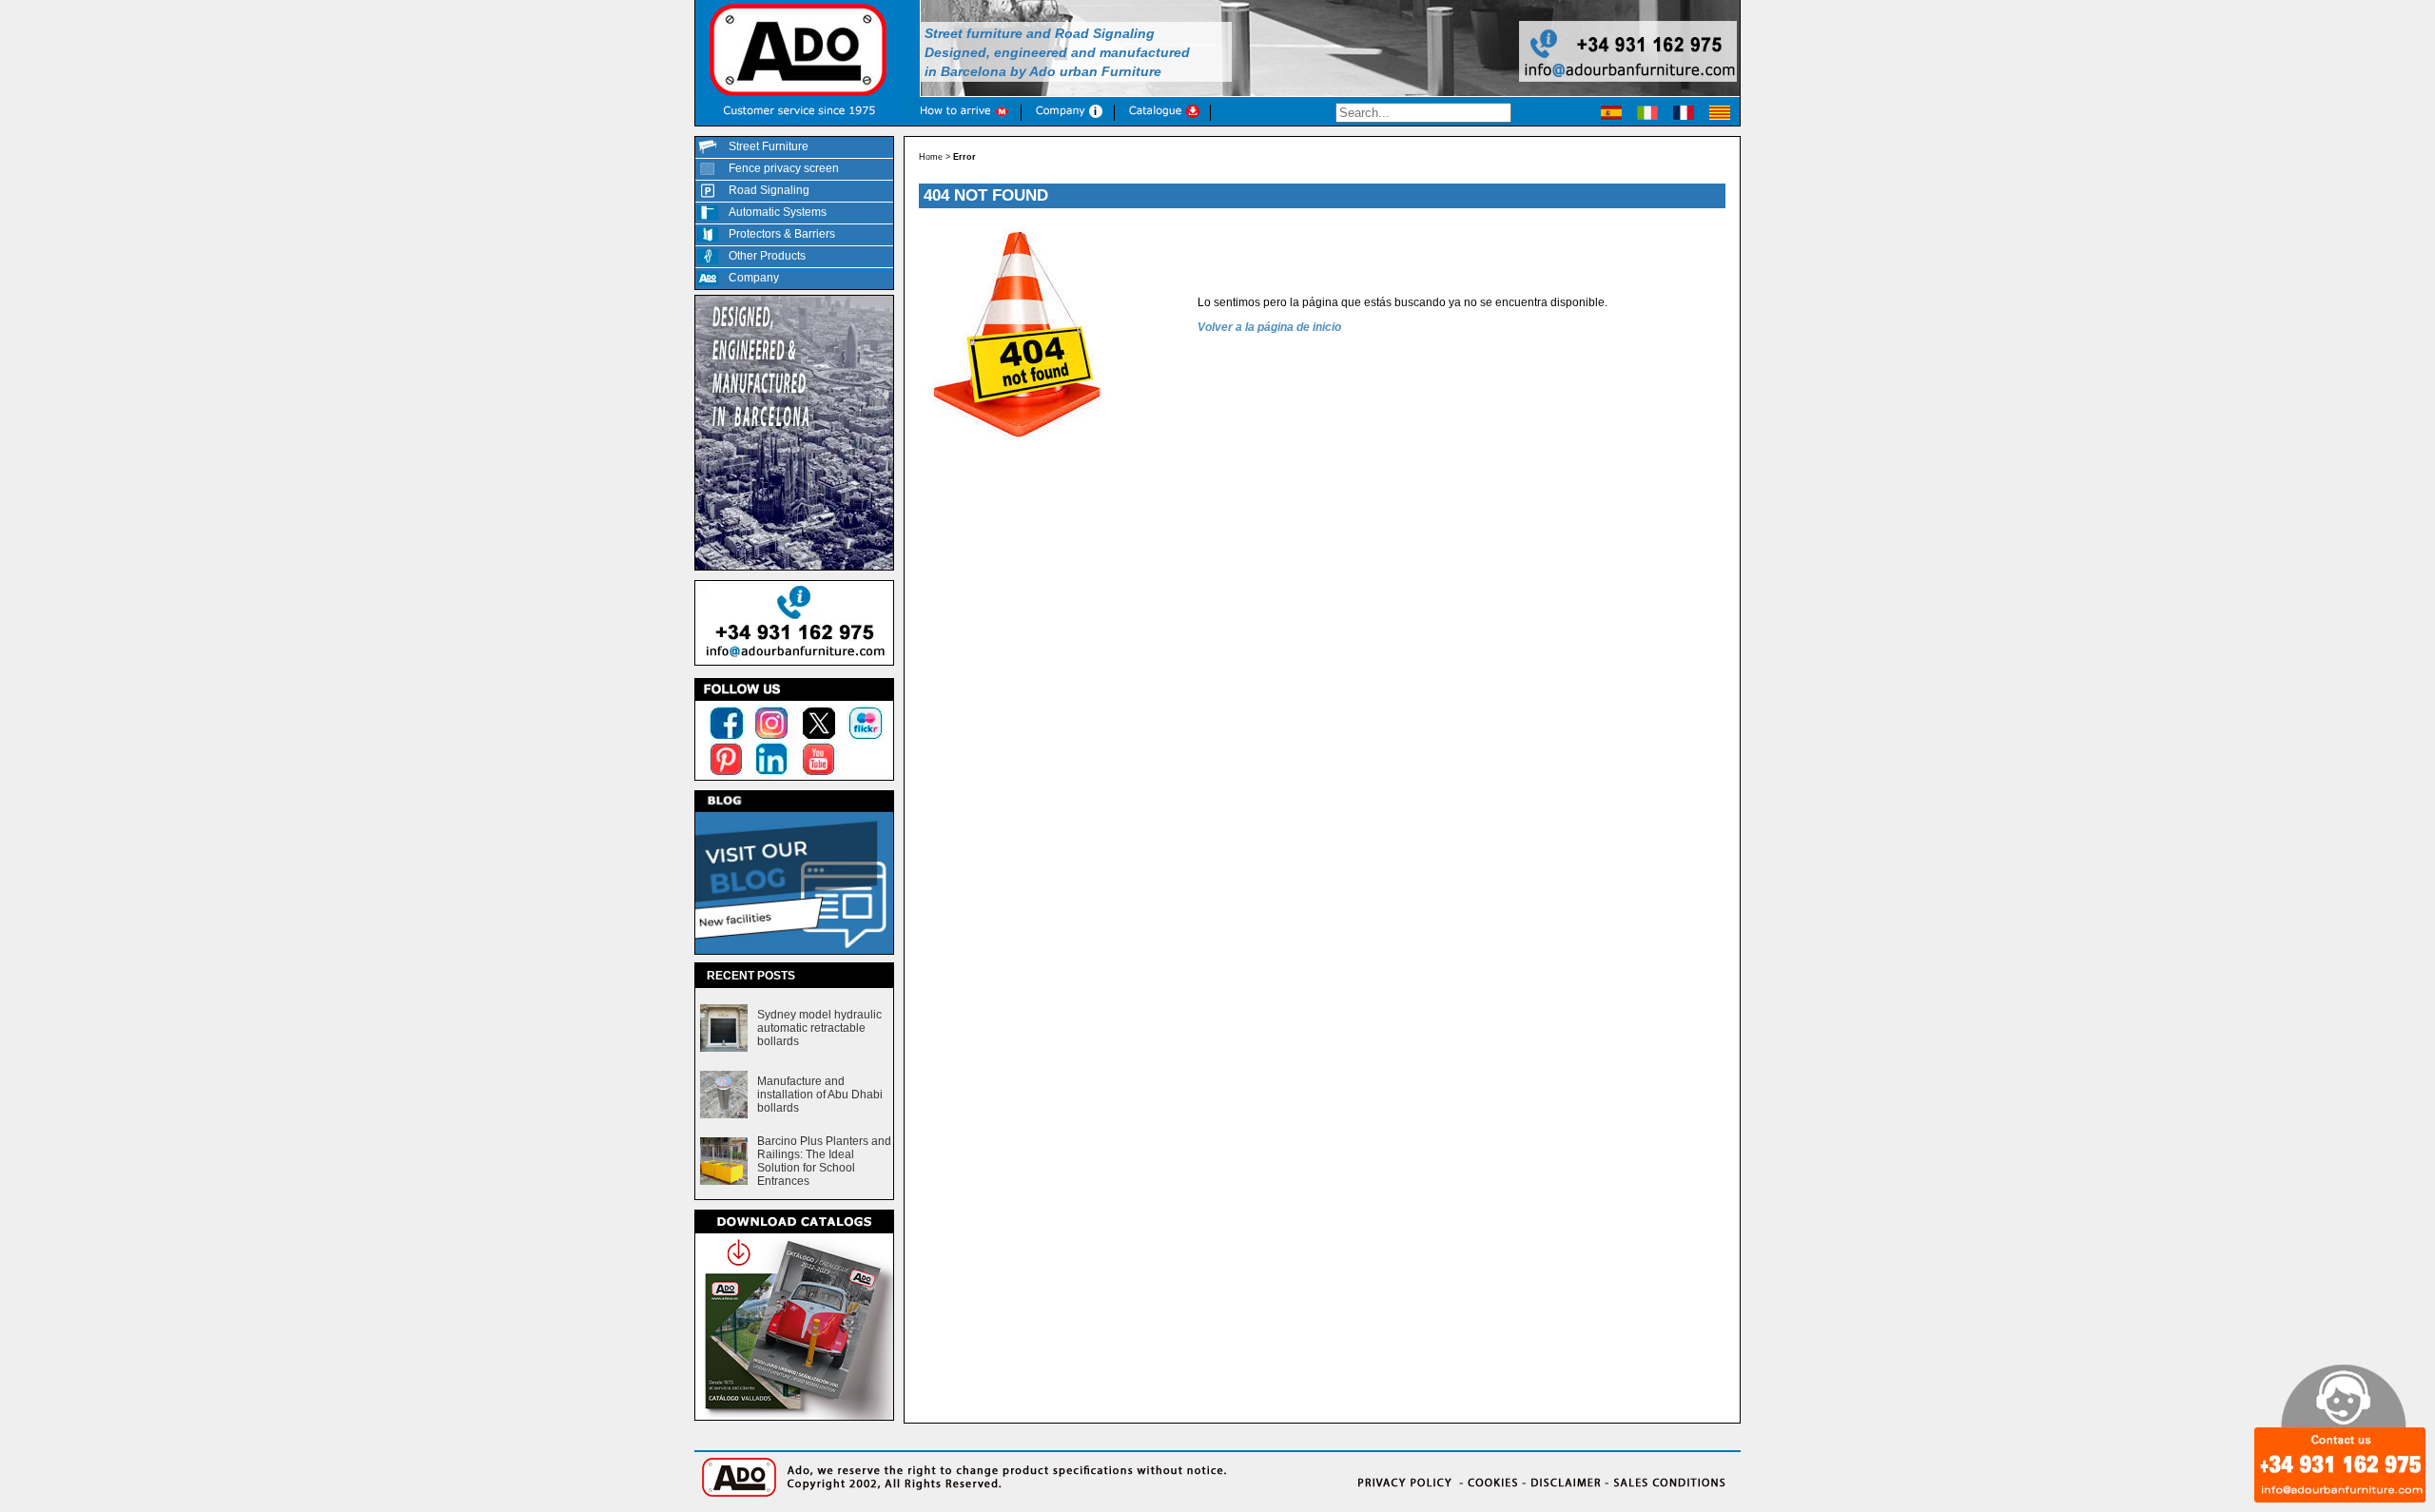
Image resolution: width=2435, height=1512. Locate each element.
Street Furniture (769, 146)
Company (754, 278)
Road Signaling (769, 190)
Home (931, 157)
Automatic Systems (778, 212)
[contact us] (794, 667)
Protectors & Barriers (782, 234)
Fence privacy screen (784, 168)
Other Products (767, 256)
